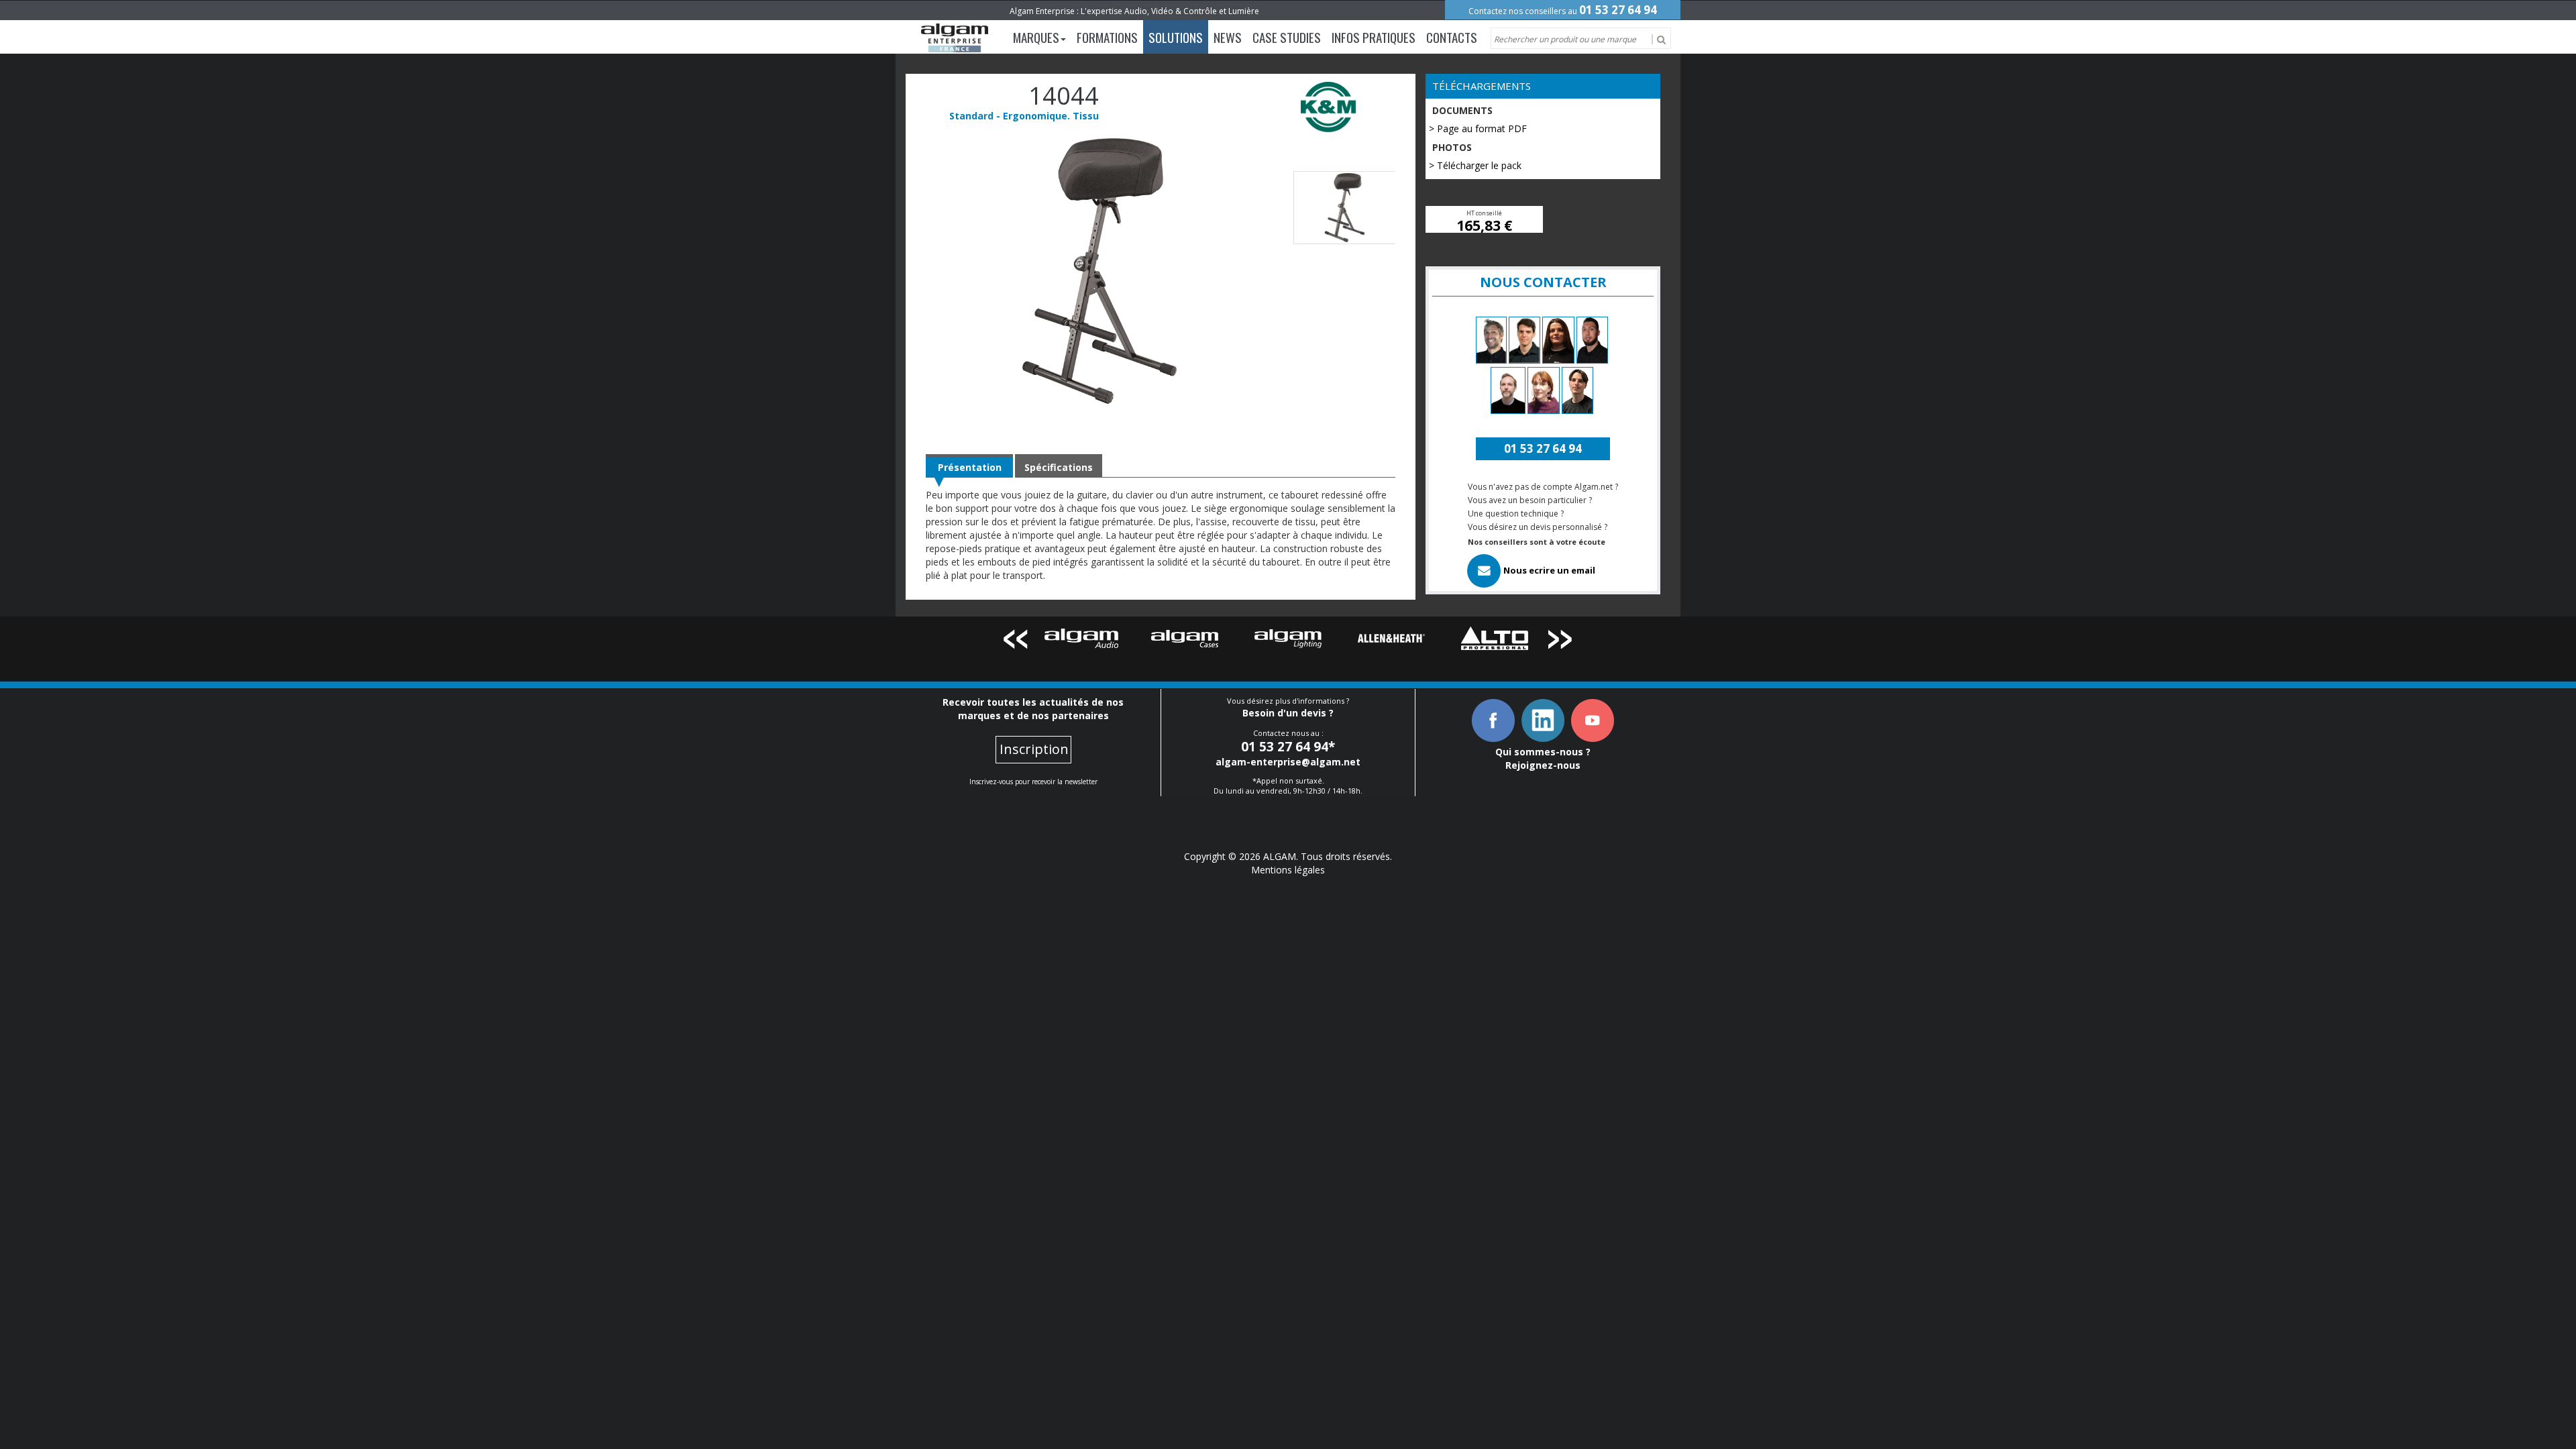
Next (1561, 642)
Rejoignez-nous (1543, 765)
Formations (1107, 37)
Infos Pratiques (1374, 37)
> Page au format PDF (1478, 128)
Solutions (1176, 37)
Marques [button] (1036, 37)
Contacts (1452, 37)
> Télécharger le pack (1475, 165)
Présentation (970, 467)
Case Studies (1287, 37)
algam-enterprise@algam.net (1288, 762)
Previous (1015, 642)
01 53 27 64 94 (1618, 10)
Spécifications (1059, 467)
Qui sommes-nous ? (1543, 752)
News (1228, 37)
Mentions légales (1288, 870)
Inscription (1034, 749)
